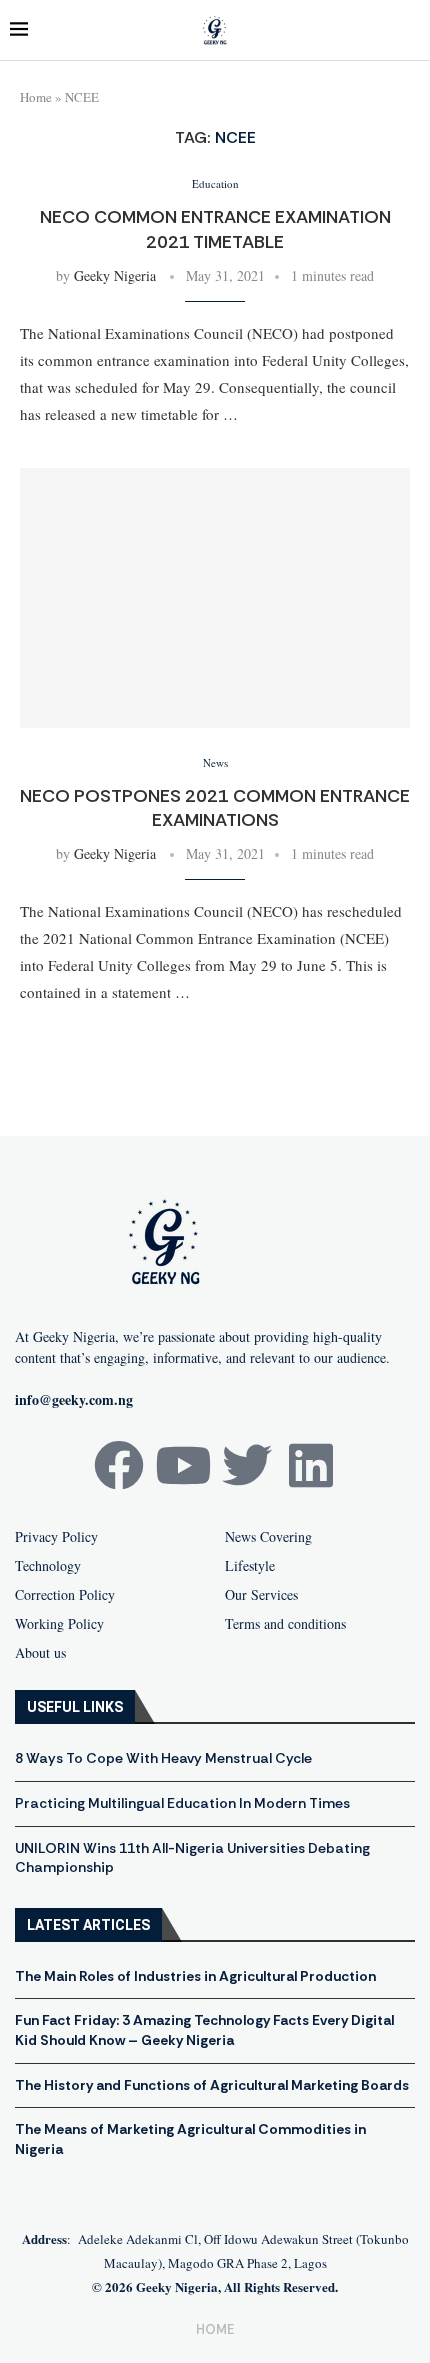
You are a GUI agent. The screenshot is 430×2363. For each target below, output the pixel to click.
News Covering (268, 1537)
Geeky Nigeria (115, 275)
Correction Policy (65, 1595)
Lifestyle (250, 1566)
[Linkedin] (311, 1465)
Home (36, 97)
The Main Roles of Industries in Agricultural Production (195, 1976)
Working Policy (59, 1624)
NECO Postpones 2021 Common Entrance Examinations (215, 808)
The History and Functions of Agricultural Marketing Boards (212, 2085)
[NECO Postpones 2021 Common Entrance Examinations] (215, 598)
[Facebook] (119, 1465)
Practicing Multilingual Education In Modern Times (182, 1803)
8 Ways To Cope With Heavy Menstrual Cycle (163, 1758)
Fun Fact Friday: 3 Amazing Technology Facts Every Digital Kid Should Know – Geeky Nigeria (204, 2030)
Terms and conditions (285, 1624)
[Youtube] (183, 1465)
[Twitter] (247, 1465)
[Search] (410, 30)
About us (40, 1653)
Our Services (261, 1595)
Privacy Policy (56, 1537)
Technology (48, 1566)
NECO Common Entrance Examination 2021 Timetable (215, 229)
